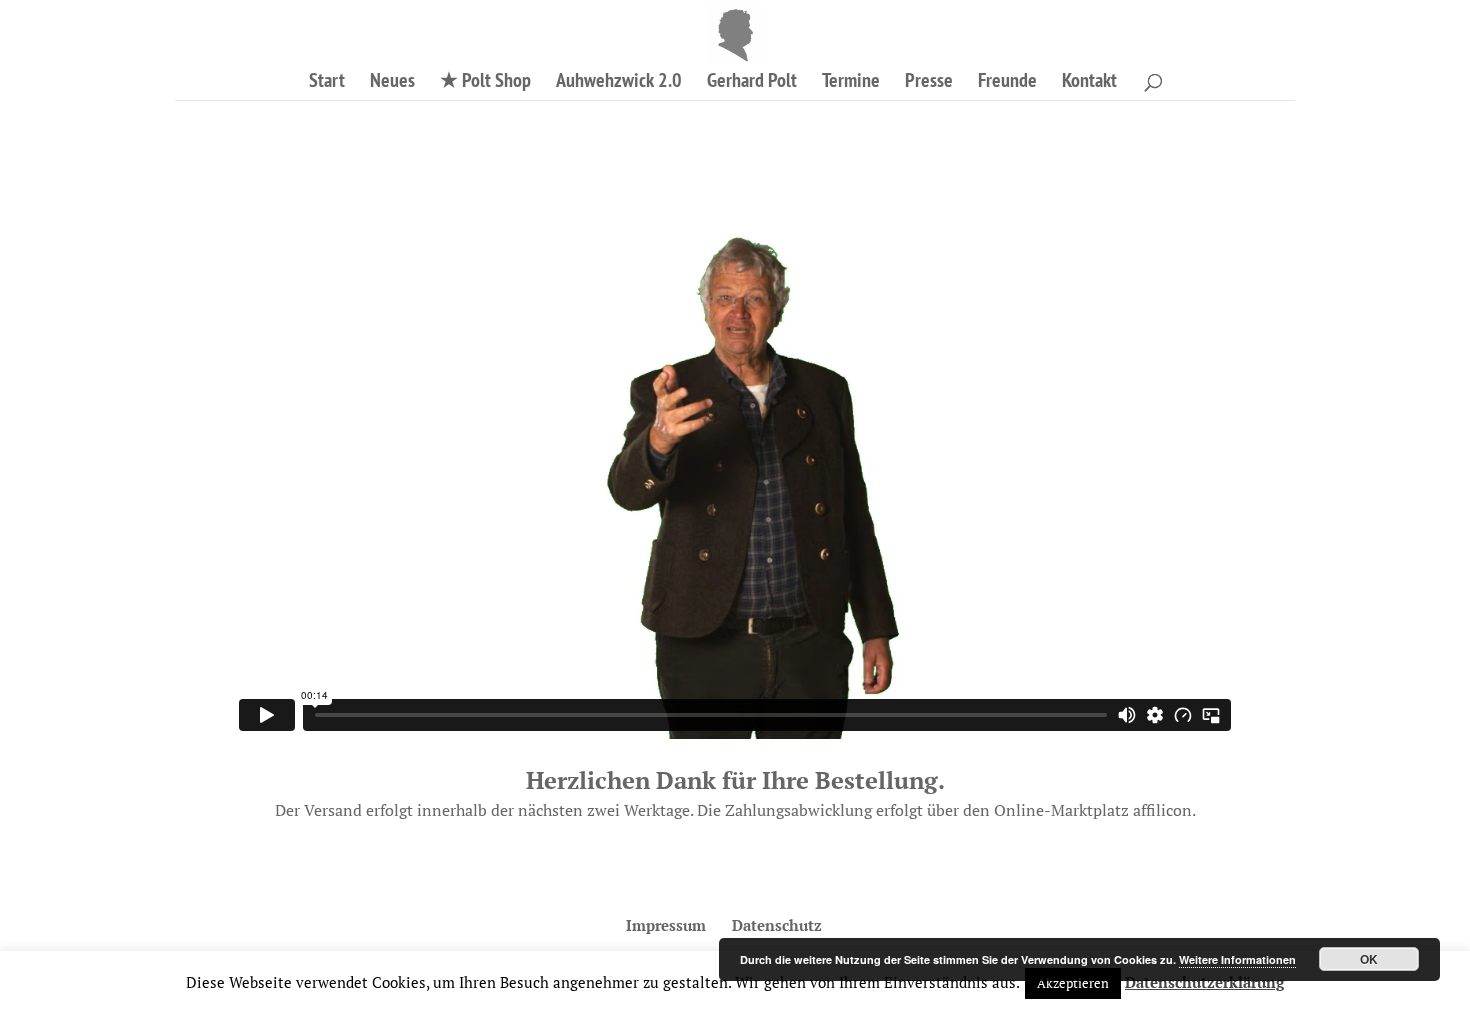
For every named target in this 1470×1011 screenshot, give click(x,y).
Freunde (1007, 83)
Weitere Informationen (1237, 959)
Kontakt (1089, 83)
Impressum (666, 925)
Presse (929, 83)
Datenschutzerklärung (1204, 982)
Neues (392, 83)
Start (327, 83)
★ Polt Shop (485, 83)
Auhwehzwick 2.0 (619, 83)
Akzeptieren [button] (1073, 983)
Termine (851, 83)
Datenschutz (777, 925)
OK (1369, 959)
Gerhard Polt (752, 83)
